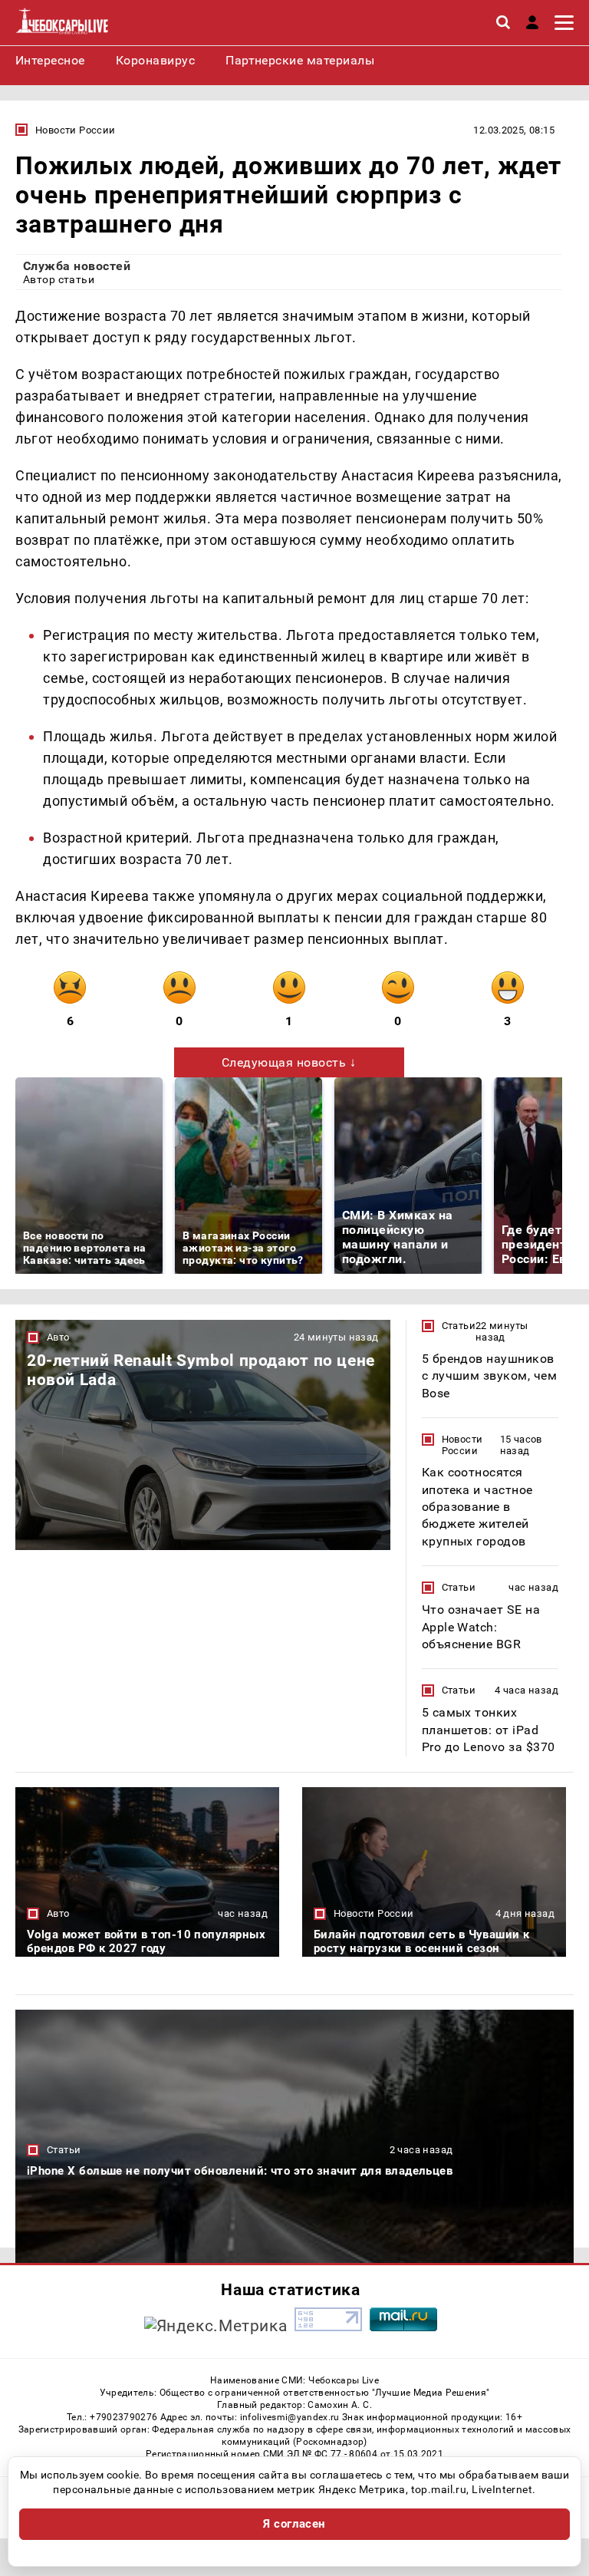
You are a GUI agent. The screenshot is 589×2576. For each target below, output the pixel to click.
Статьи (459, 1326)
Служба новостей (77, 266)
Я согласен (294, 2524)
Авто (58, 1337)
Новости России (75, 130)
